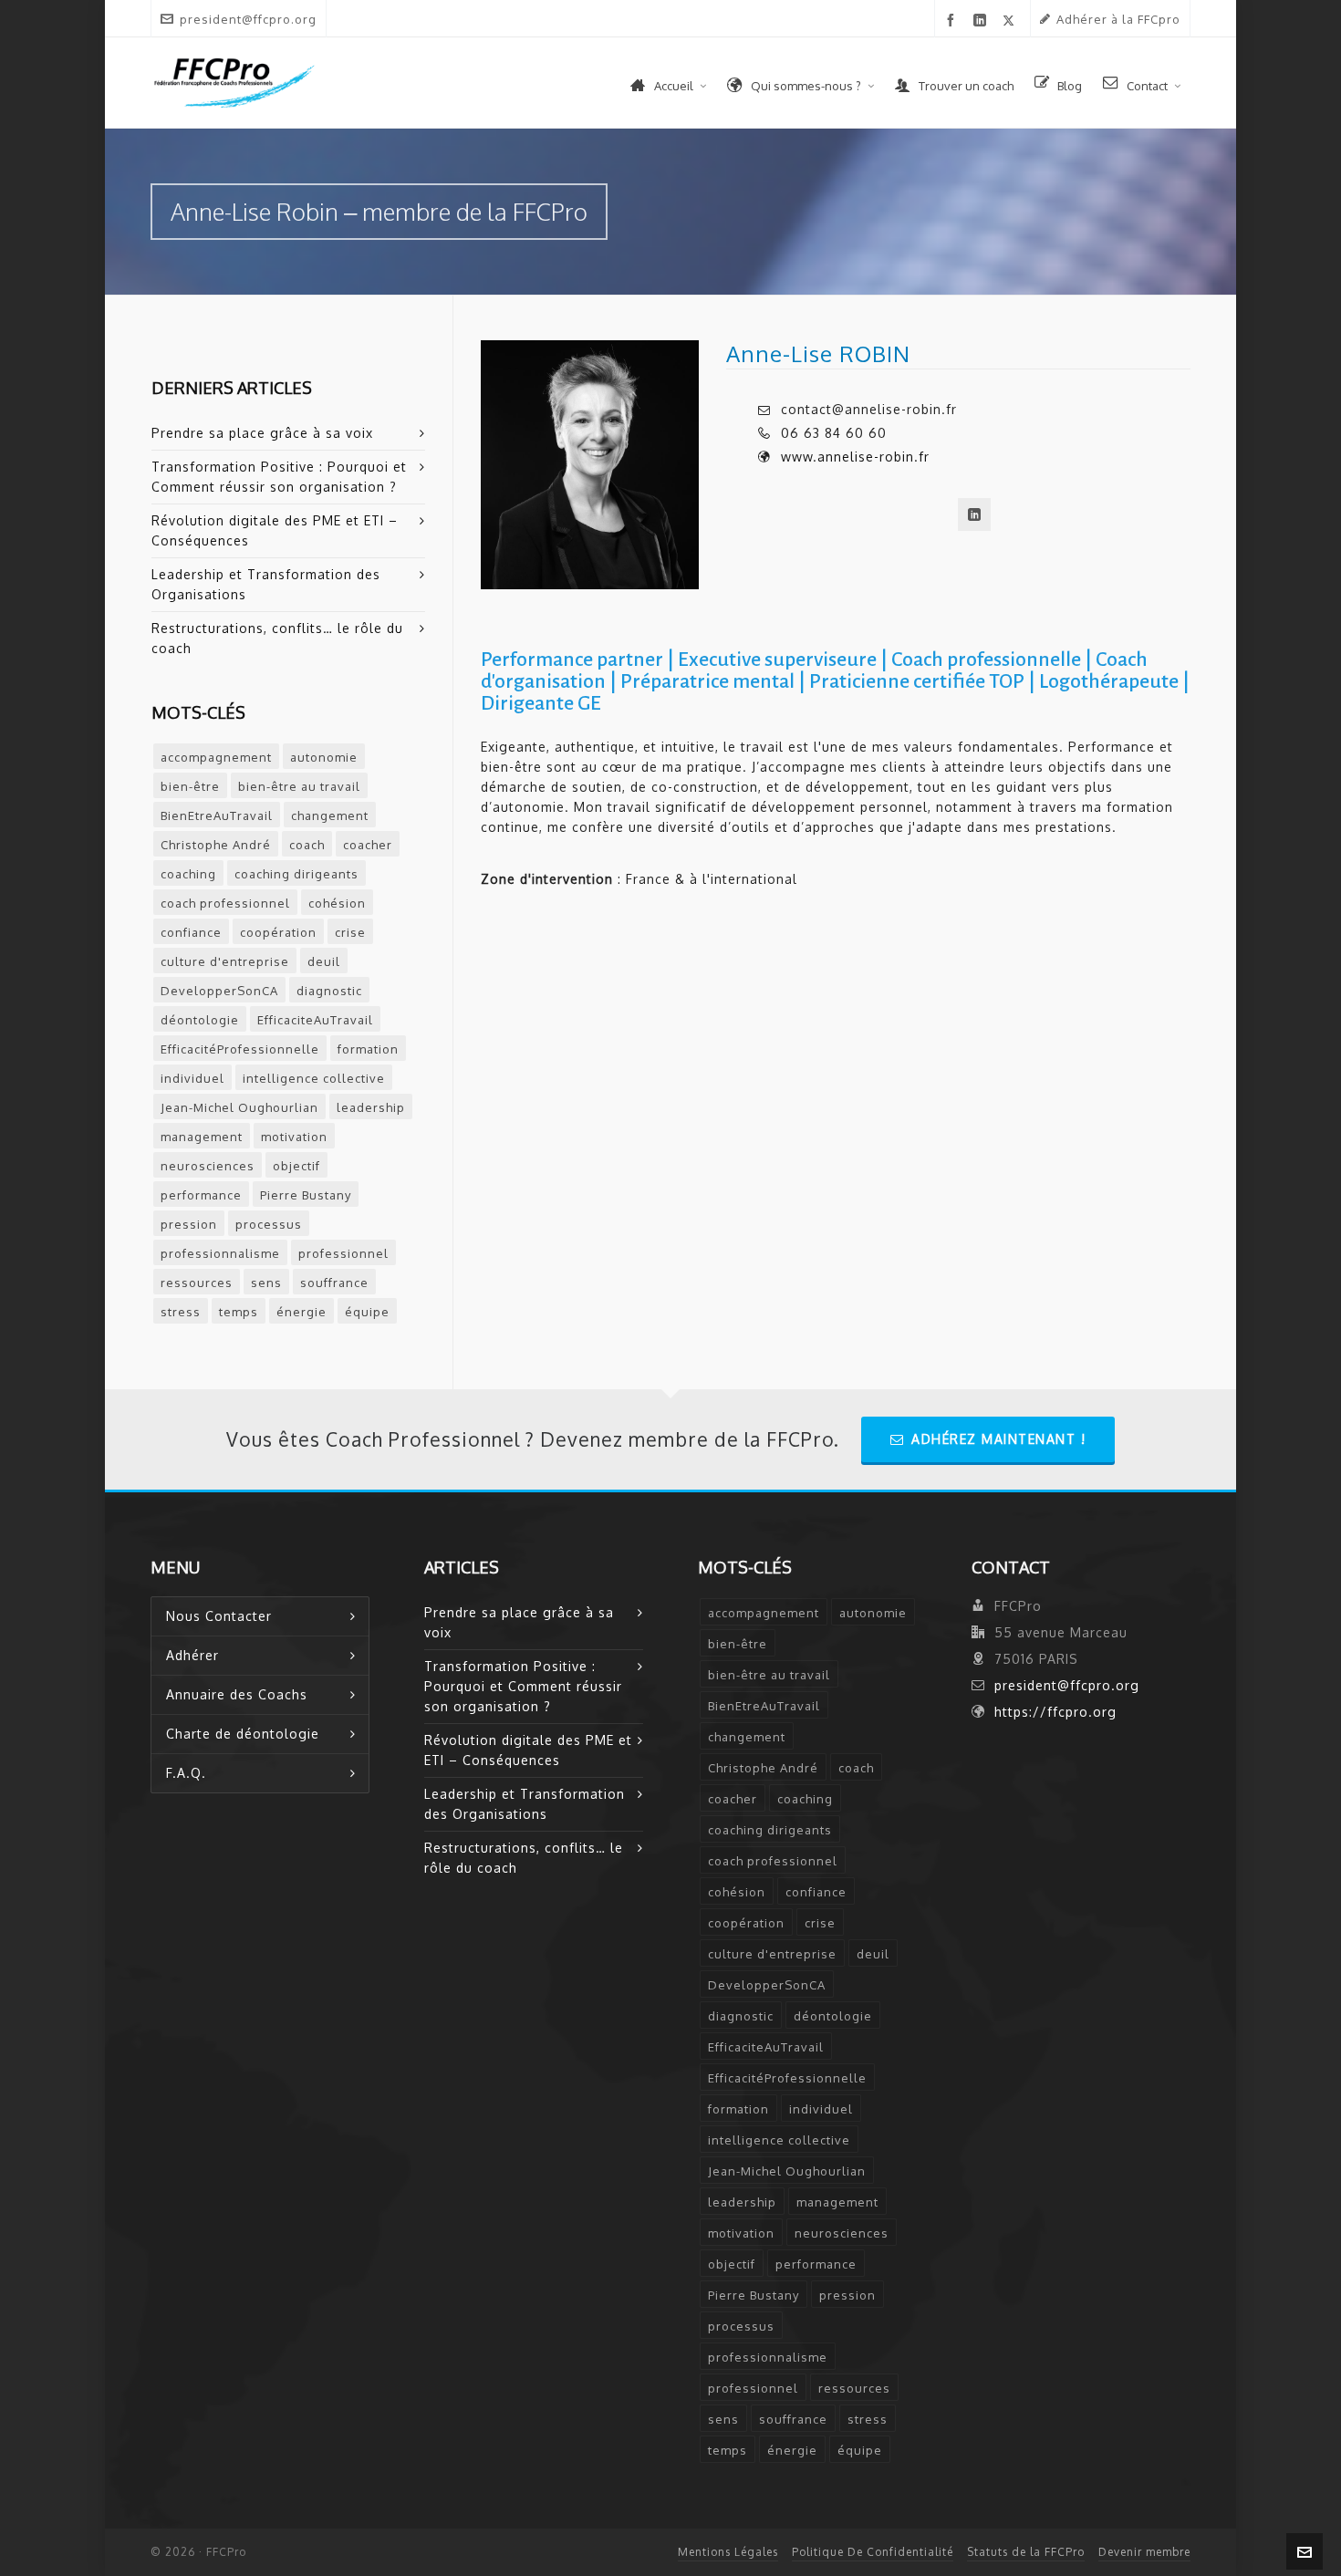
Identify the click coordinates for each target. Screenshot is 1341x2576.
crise (350, 932)
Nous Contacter (219, 1616)
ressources (197, 1283)
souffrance (334, 1283)
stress (181, 1312)
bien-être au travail (299, 786)
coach (307, 845)
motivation (294, 1137)
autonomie (324, 757)
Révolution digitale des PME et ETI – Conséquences (275, 530)
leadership (371, 1107)
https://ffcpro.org (1055, 1712)
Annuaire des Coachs (237, 1694)
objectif (296, 1166)
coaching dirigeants (296, 874)
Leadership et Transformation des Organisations (266, 584)
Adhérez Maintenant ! (998, 1439)
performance (201, 1195)
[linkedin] (983, 21)
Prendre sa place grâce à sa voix (262, 433)
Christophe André (216, 845)
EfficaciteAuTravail (315, 1020)
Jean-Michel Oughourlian (239, 1107)
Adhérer (192, 1655)
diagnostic (329, 991)
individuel (192, 1078)
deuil (324, 961)
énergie (301, 1312)
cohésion (337, 903)
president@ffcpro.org (248, 19)
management (202, 1137)
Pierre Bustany (306, 1195)
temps (239, 1312)
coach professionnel (225, 903)
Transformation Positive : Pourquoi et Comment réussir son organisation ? (279, 477)
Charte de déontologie (243, 1734)
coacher (368, 845)
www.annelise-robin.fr (855, 457)
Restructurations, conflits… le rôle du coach (277, 638)
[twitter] (1012, 20)
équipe (367, 1312)
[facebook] (954, 21)
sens (266, 1283)
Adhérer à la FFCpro (1118, 19)
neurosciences (208, 1166)
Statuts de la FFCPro (1026, 2552)
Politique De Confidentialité (873, 2552)
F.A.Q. (186, 1773)
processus (269, 1224)
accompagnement (216, 757)
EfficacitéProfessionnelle (240, 1049)
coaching (188, 874)
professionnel (343, 1253)
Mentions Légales (728, 2552)
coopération (278, 932)
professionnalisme (220, 1253)
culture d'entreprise (225, 961)
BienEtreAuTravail (217, 815)
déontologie (200, 1020)
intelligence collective (314, 1078)
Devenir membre (1144, 2552)
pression (189, 1224)
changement (330, 815)
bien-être (190, 786)
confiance (191, 932)
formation (368, 1049)
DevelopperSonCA (219, 991)
